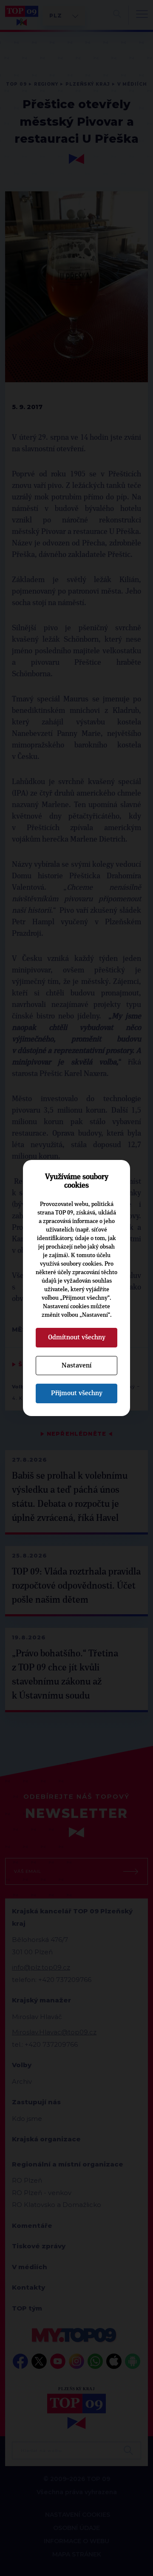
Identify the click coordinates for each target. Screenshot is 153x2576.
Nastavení (76, 1365)
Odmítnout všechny (77, 1337)
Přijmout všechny (77, 1393)
